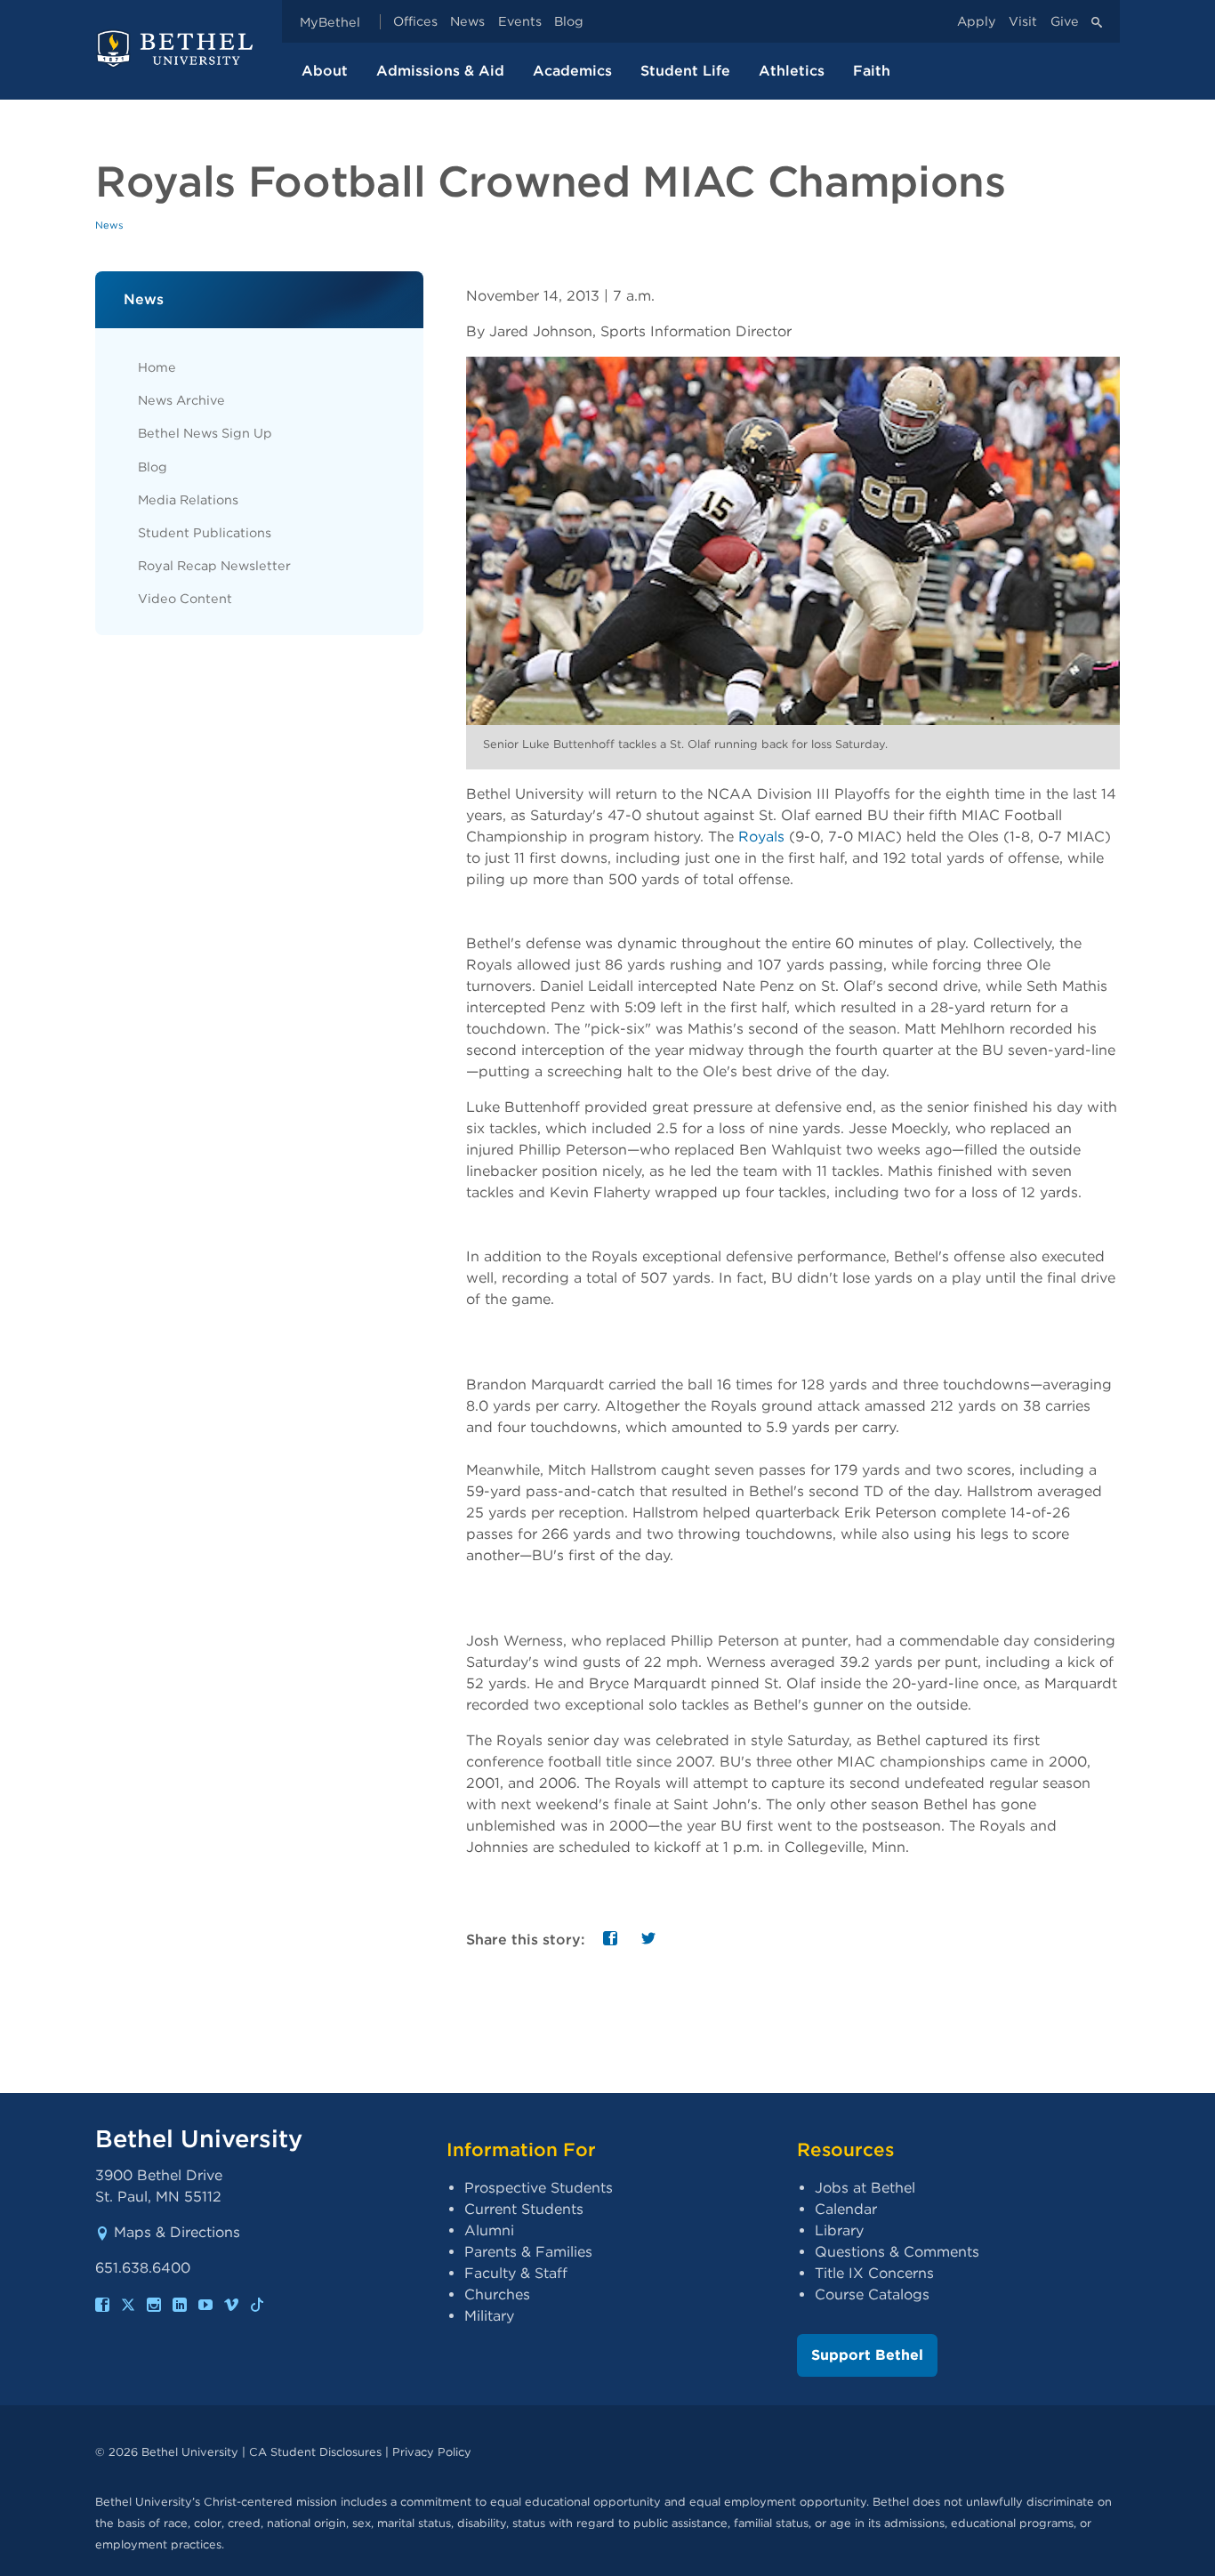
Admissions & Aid (440, 71)
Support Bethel (867, 2355)
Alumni (489, 2230)
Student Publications (205, 532)
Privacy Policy (432, 2452)
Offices (415, 22)
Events (520, 22)
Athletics (792, 71)
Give (1065, 22)
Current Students (524, 2209)
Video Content (185, 598)
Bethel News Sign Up (205, 433)
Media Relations (188, 499)
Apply (977, 22)
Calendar (846, 2209)
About (325, 71)
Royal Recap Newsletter (214, 565)
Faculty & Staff (516, 2273)
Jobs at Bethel (865, 2188)
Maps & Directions (177, 2232)
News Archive (181, 400)
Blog (569, 22)
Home (157, 367)
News (467, 22)
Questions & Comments (897, 2252)
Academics (572, 71)
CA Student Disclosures (315, 2452)
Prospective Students (539, 2188)
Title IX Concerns (874, 2273)
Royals (764, 837)
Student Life (685, 71)
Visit (1023, 22)
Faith (872, 71)
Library (839, 2230)
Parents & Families (528, 2252)
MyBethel (330, 22)
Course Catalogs (872, 2294)
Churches (497, 2294)
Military (489, 2316)
